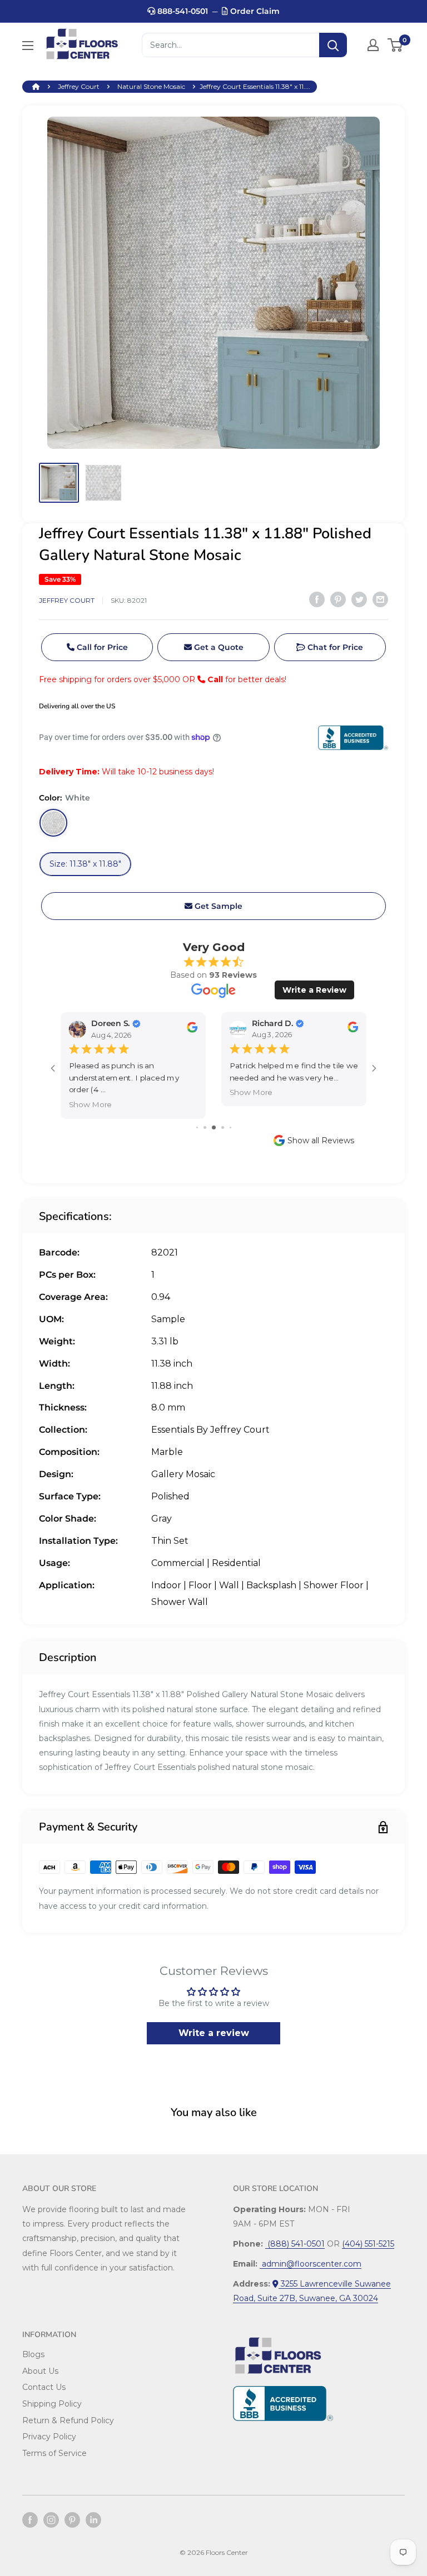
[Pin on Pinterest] (338, 599)
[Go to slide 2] (205, 1127)
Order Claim (254, 11)
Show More (91, 1105)
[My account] (373, 45)
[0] (396, 45)
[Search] (333, 45)
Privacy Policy (49, 2437)
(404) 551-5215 (368, 2244)
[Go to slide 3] (214, 1127)
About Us (40, 2371)
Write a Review (314, 990)
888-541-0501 (182, 11)
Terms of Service (54, 2453)
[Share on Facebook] (317, 599)
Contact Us (44, 2387)
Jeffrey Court (79, 86)
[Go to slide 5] (230, 1127)
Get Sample (217, 906)
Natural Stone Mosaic (151, 86)
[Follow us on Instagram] (51, 2520)
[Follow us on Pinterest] (72, 2520)
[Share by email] (380, 599)
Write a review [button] (214, 2033)
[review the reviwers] (192, 1030)
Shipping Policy (52, 2404)
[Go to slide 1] (197, 1127)
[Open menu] (28, 46)
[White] (53, 823)
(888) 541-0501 (295, 2244)
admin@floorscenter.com (311, 2264)
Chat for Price (334, 647)
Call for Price (101, 647)
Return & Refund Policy (68, 2420)
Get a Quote (218, 647)
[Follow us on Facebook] (30, 2520)
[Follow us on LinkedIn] (93, 2520)
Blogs (33, 2354)
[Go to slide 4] (223, 1127)
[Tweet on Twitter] (359, 599)
